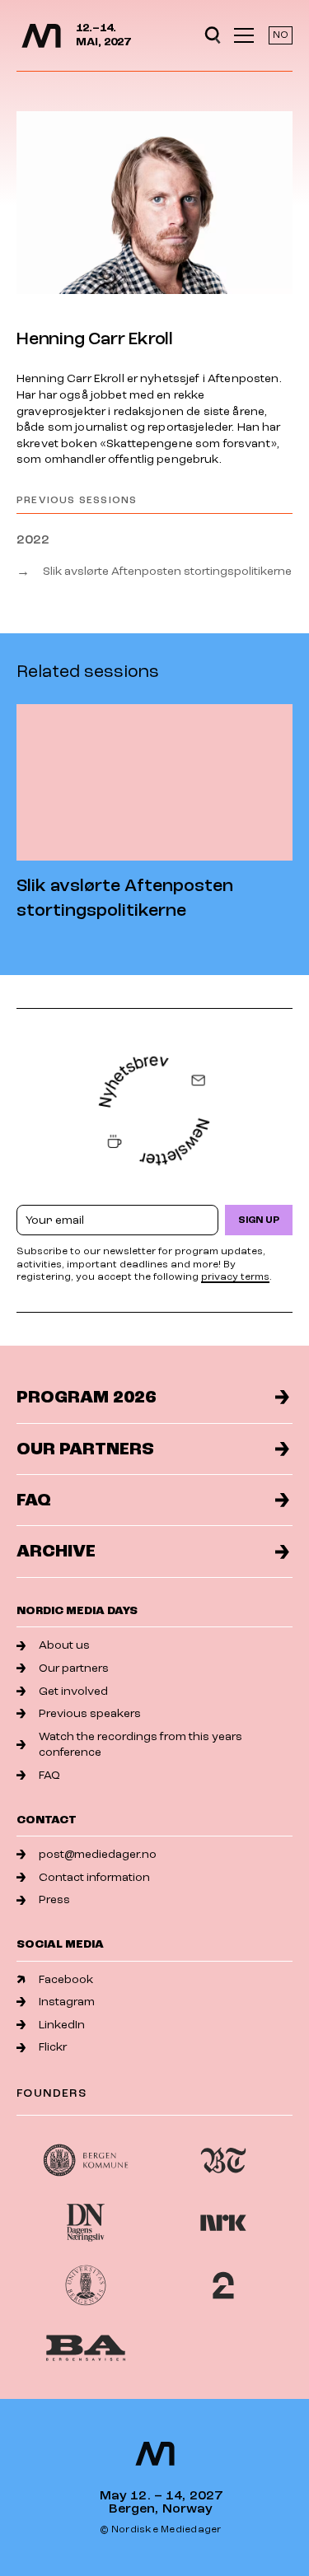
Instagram (67, 2002)
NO (281, 35)
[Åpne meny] (244, 35)
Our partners (85, 1449)
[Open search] (213, 35)
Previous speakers (90, 1713)
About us (64, 1645)
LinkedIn (62, 2025)
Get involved (73, 1691)
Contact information (94, 1877)
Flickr (53, 2047)
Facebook (66, 1979)
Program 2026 (86, 1397)
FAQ (34, 1500)
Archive (56, 1551)
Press (54, 1899)
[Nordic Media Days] (41, 36)
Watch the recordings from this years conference (140, 1745)
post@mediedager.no (98, 1854)
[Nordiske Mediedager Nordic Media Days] (155, 2454)
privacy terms (235, 1277)
